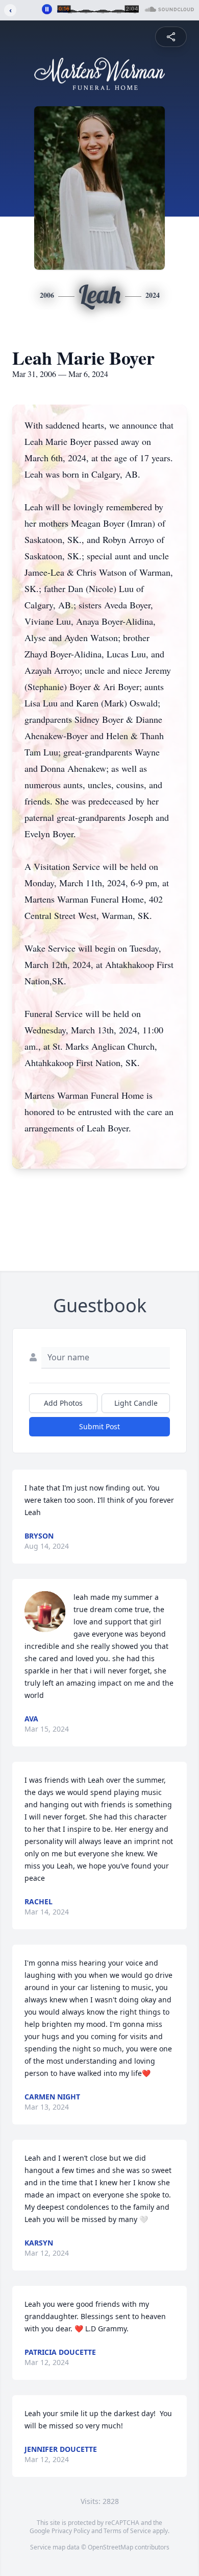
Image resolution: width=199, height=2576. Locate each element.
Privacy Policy (71, 2531)
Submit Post (99, 1426)
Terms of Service (127, 2531)
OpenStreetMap (110, 2547)
